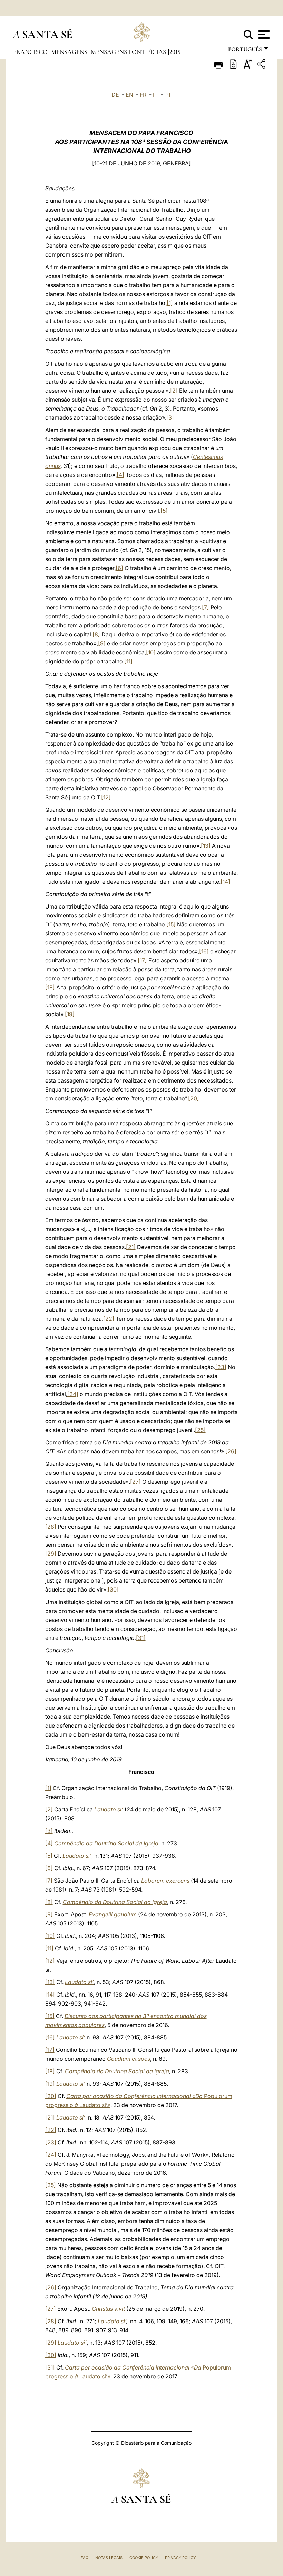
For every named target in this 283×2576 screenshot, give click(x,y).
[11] (128, 661)
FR (143, 95)
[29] (51, 1554)
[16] (204, 951)
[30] (113, 1589)
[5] (164, 511)
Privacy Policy (180, 2558)
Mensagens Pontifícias (129, 52)
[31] (141, 1638)
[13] (206, 846)
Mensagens (70, 52)
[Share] (262, 65)
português (245, 51)
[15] (171, 924)
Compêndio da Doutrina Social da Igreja (106, 1843)
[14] (225, 882)
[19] (70, 1014)
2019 (175, 52)
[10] (151, 652)
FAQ (85, 2558)
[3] (170, 417)
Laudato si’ (109, 1809)
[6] (119, 568)
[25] (200, 1430)
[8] (96, 634)
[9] (102, 643)
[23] (221, 1367)
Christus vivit (108, 2309)
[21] (131, 1247)
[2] (174, 391)
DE (115, 95)
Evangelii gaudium (113, 1914)
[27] (135, 1482)
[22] (109, 1319)
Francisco (31, 52)
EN (129, 95)
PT (168, 95)
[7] (206, 607)
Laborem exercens (165, 1881)
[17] (142, 960)
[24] (73, 1394)
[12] (106, 797)
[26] (231, 1451)
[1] (170, 303)
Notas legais (109, 2558)
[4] (120, 475)
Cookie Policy (144, 2558)
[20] (194, 1098)
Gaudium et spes (129, 2059)
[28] (51, 1527)
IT (155, 95)
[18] (50, 987)
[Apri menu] (263, 35)
